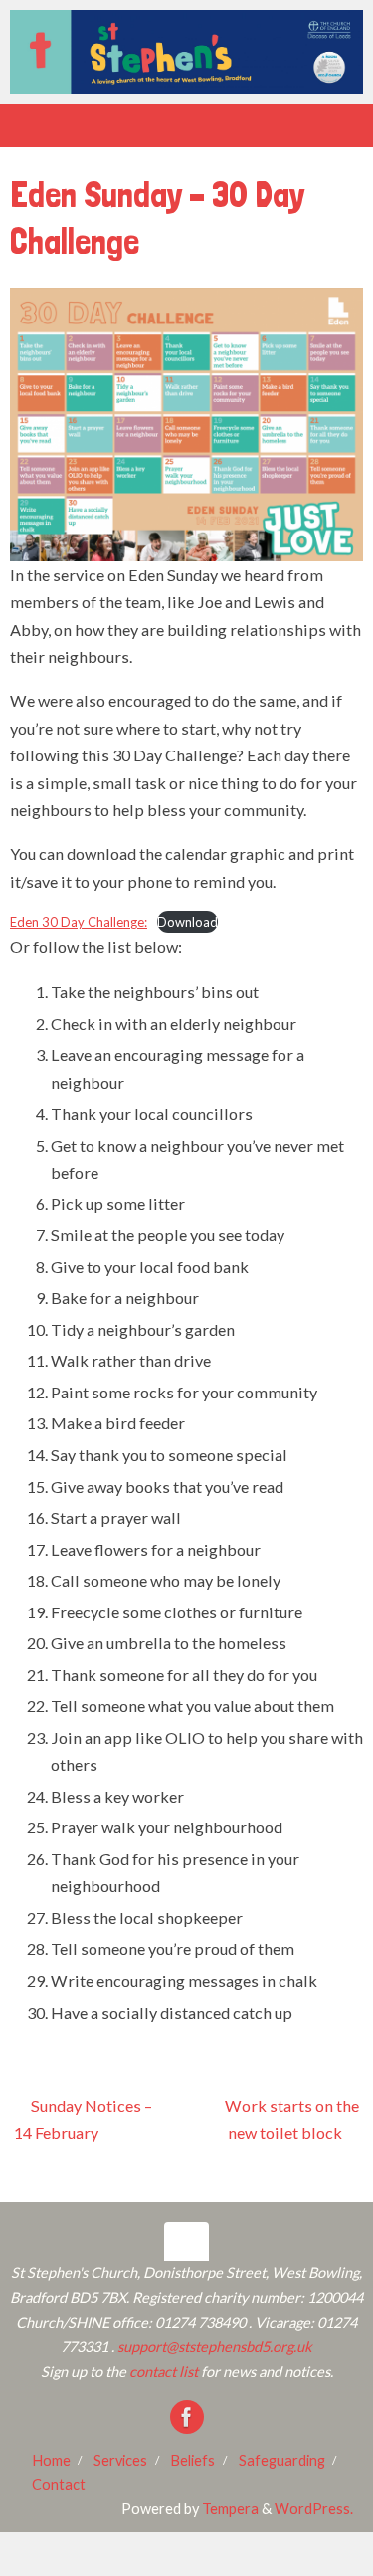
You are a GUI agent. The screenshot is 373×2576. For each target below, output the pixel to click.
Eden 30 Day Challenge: (79, 922)
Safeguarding (282, 2460)
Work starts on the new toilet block (292, 2120)
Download (187, 922)
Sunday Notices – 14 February (83, 2120)
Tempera (230, 2509)
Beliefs (192, 2460)
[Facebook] (187, 2417)
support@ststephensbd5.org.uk (215, 2347)
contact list (164, 2371)
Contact (59, 2485)
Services (120, 2460)
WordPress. (314, 2509)
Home (51, 2460)
